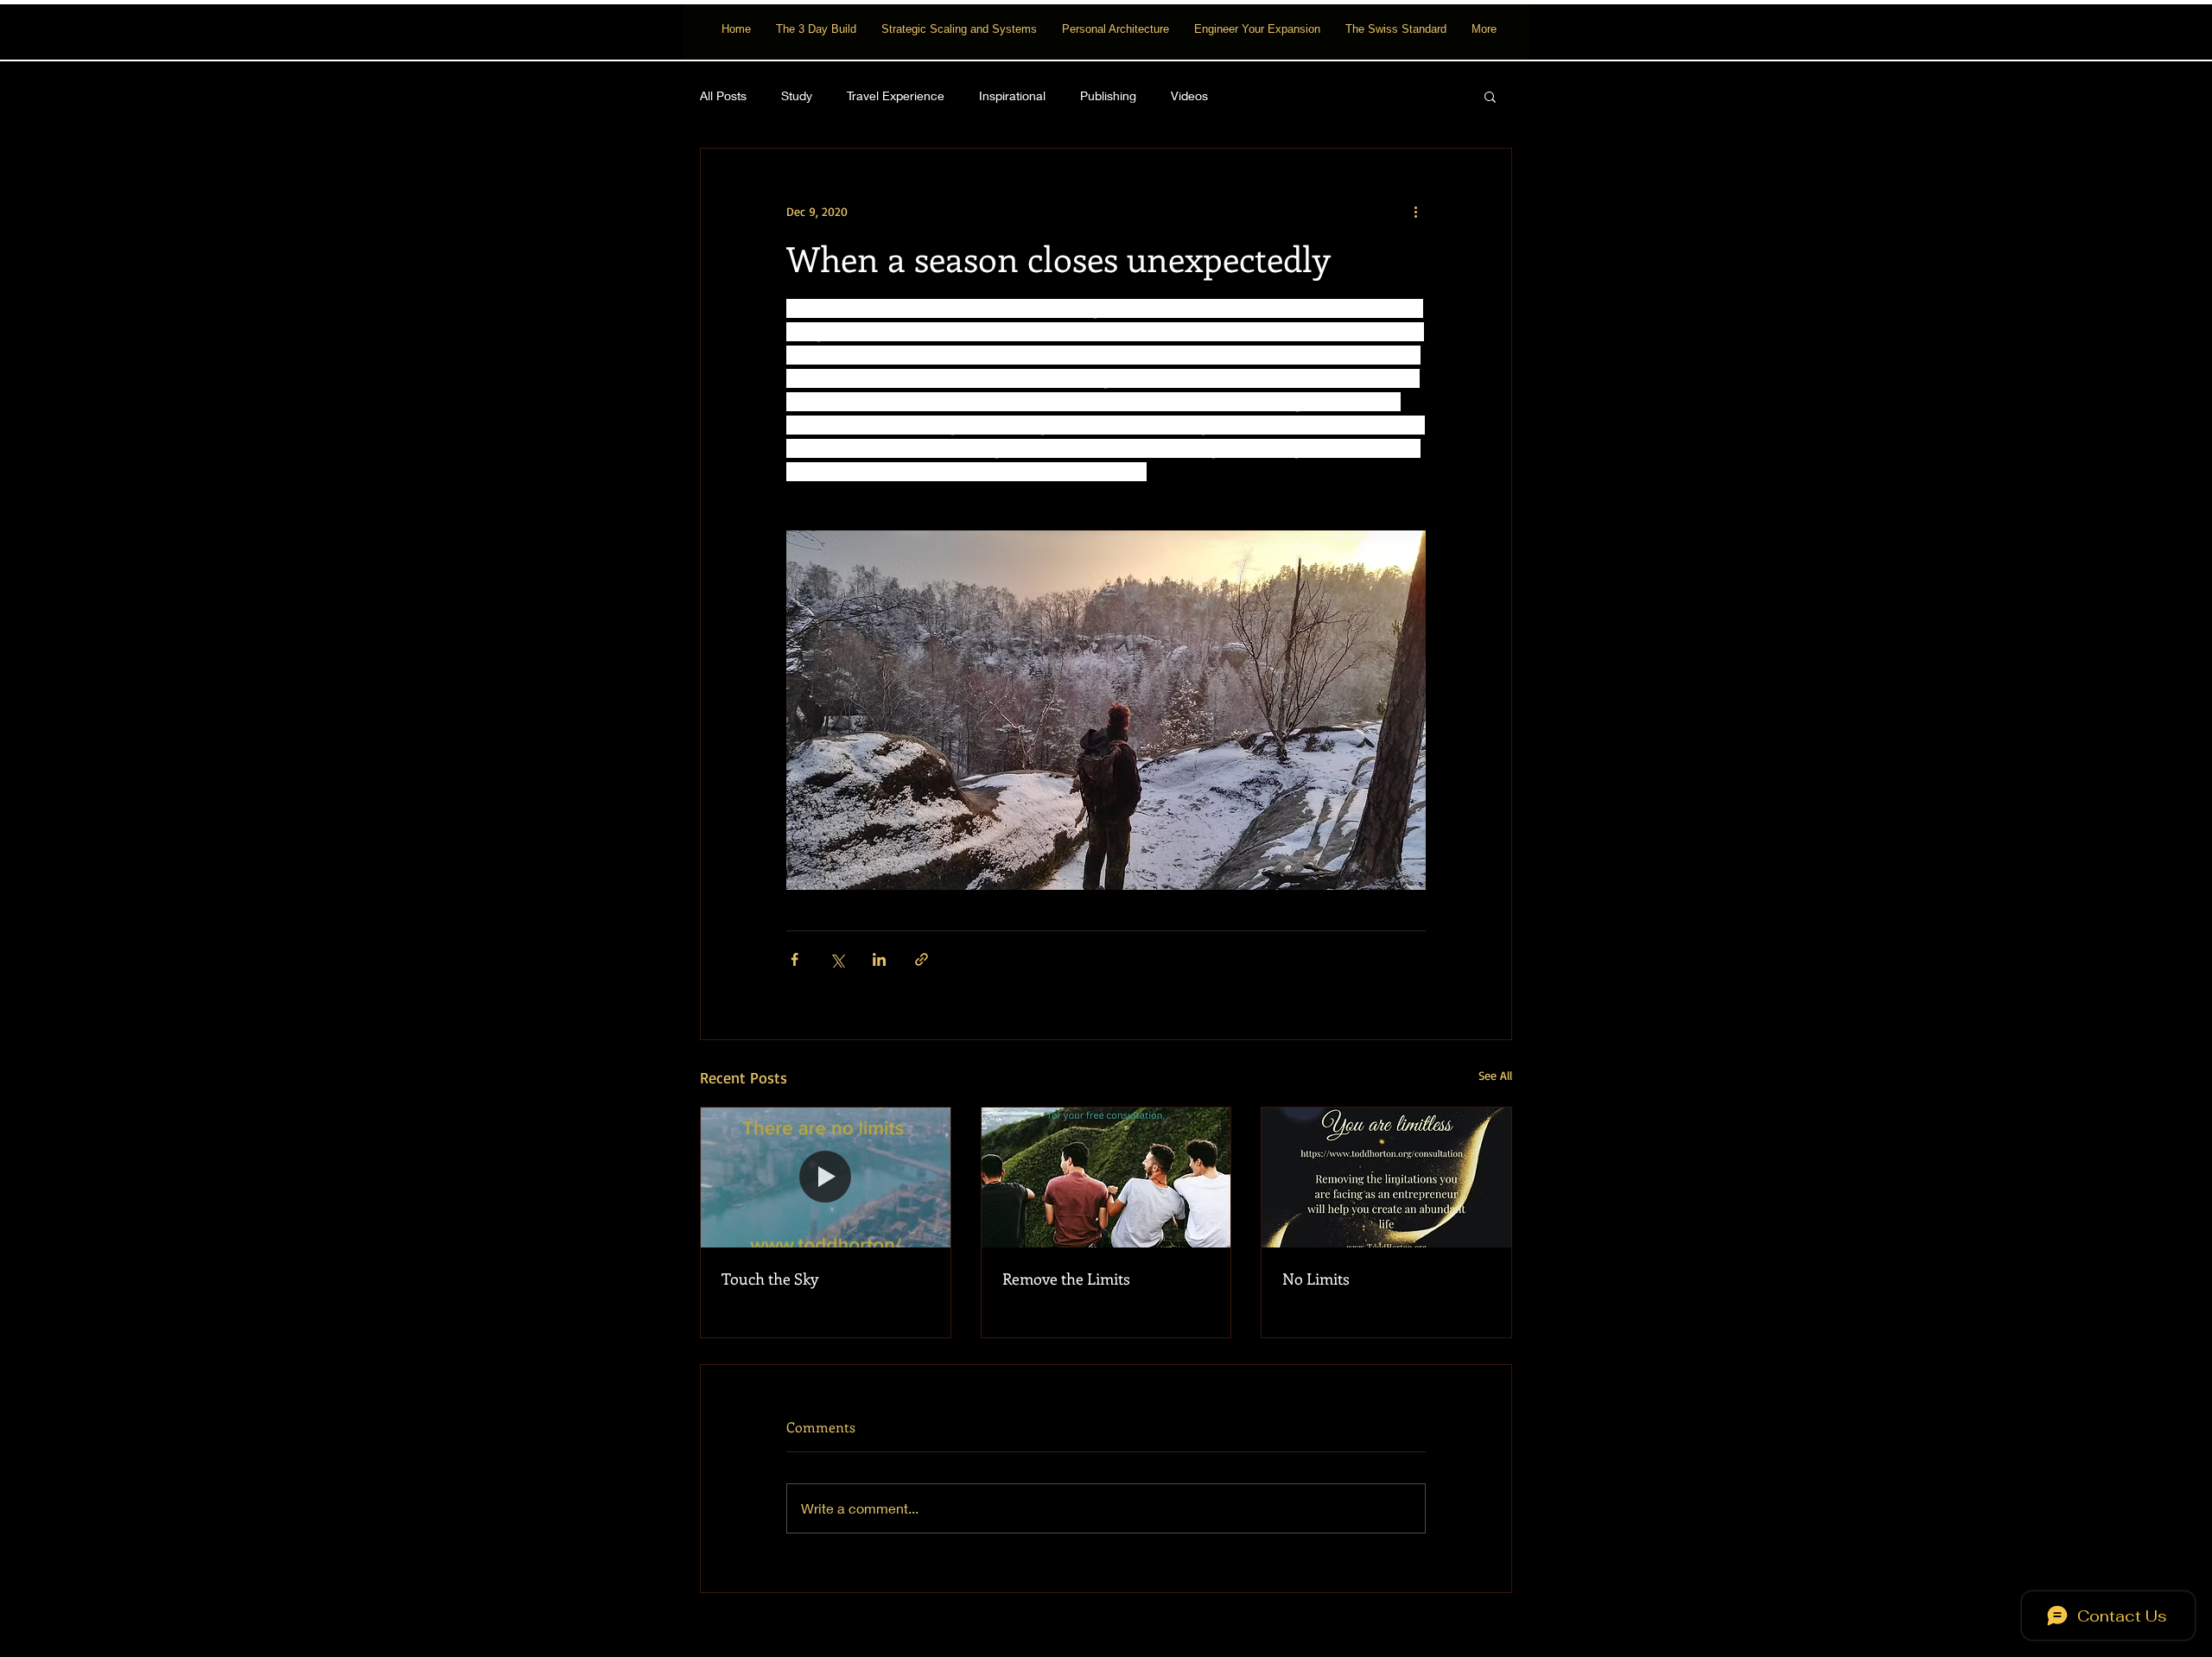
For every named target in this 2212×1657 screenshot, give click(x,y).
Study (797, 95)
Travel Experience (896, 95)
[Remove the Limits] (1106, 1178)
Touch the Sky (770, 1279)
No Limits (1316, 1279)
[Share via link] (922, 959)
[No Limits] (1386, 1178)
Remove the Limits (1066, 1279)
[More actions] (1415, 211)
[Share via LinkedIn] (879, 959)
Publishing (1108, 95)
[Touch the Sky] (826, 1178)
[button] (1490, 96)
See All (1495, 1075)
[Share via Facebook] (795, 959)
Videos (1189, 95)
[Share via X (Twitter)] (837, 959)
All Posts (723, 95)
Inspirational (1012, 95)
